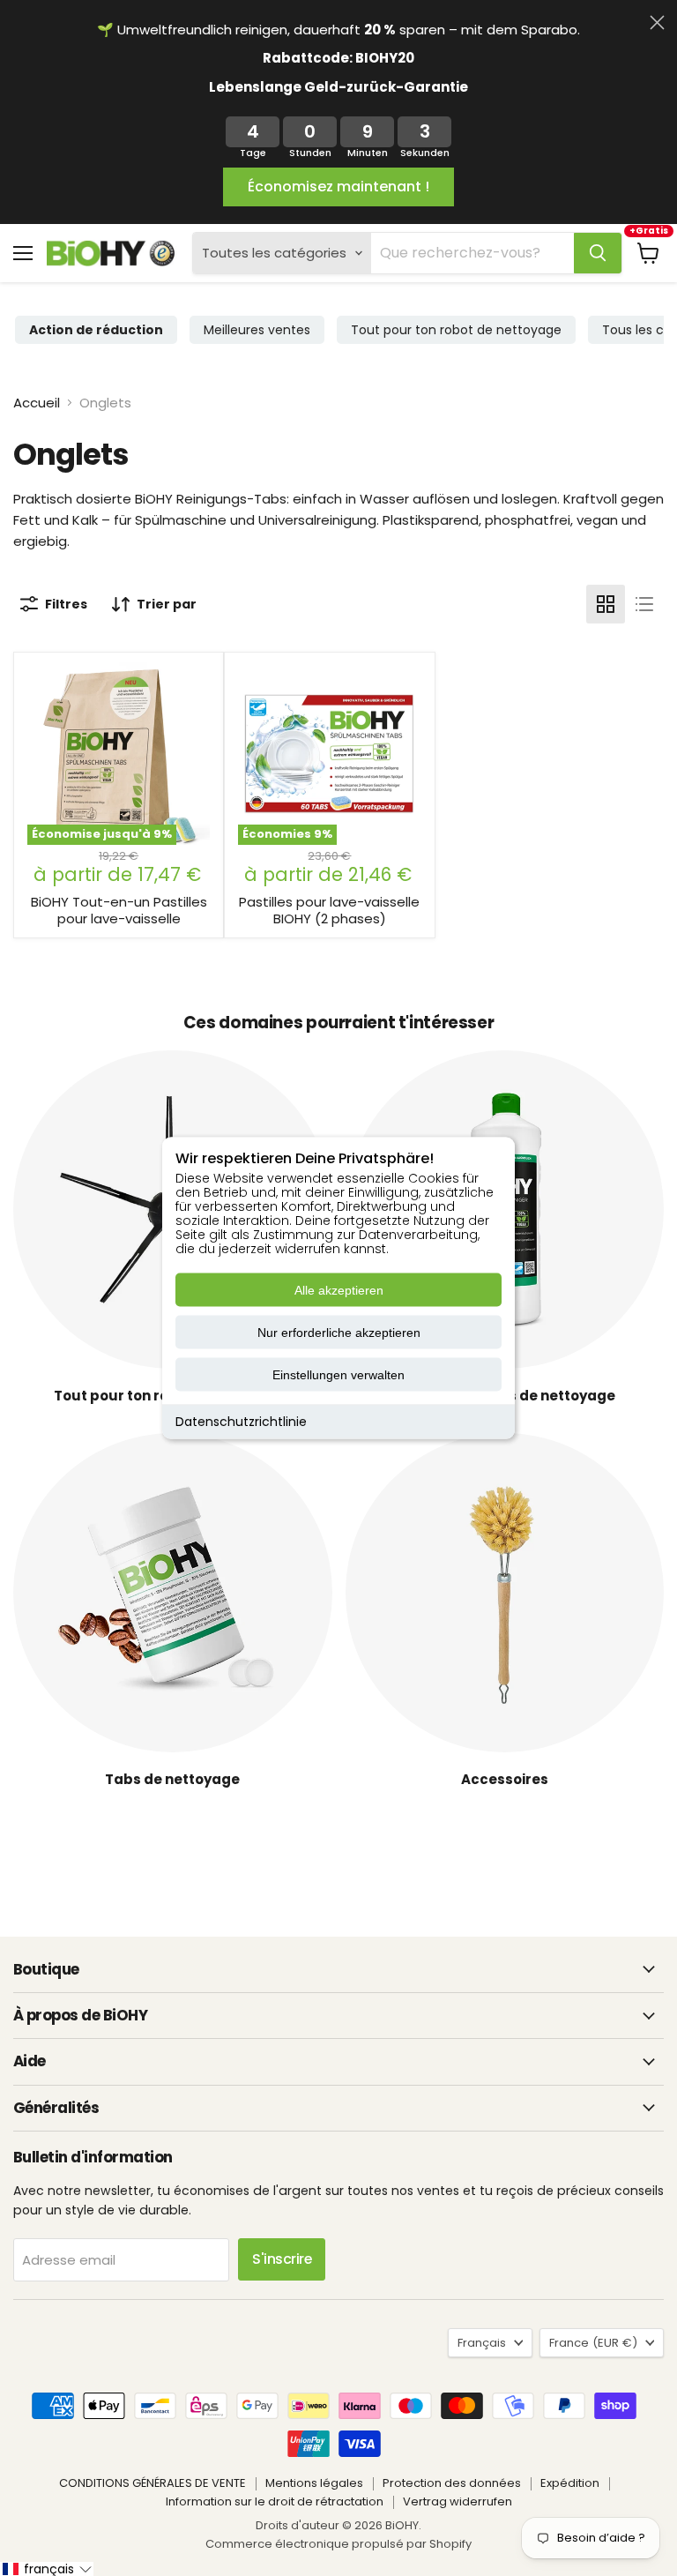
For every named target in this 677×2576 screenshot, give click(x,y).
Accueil (37, 403)
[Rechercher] (598, 253)
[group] (96, 330)
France (593, 2343)
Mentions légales (314, 2483)
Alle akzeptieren (339, 1290)
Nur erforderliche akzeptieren (339, 1333)
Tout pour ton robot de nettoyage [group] (456, 330)
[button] (47, 2569)
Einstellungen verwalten (338, 1375)
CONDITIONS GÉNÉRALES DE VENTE (153, 2483)
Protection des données (452, 2483)
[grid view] (606, 604)
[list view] (644, 604)
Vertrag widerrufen (458, 2501)
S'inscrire (282, 2259)
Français (482, 2343)
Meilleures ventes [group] (257, 330)
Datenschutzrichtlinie (241, 1422)
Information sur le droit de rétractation (275, 2501)
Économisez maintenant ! (338, 187)
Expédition (570, 2483)
